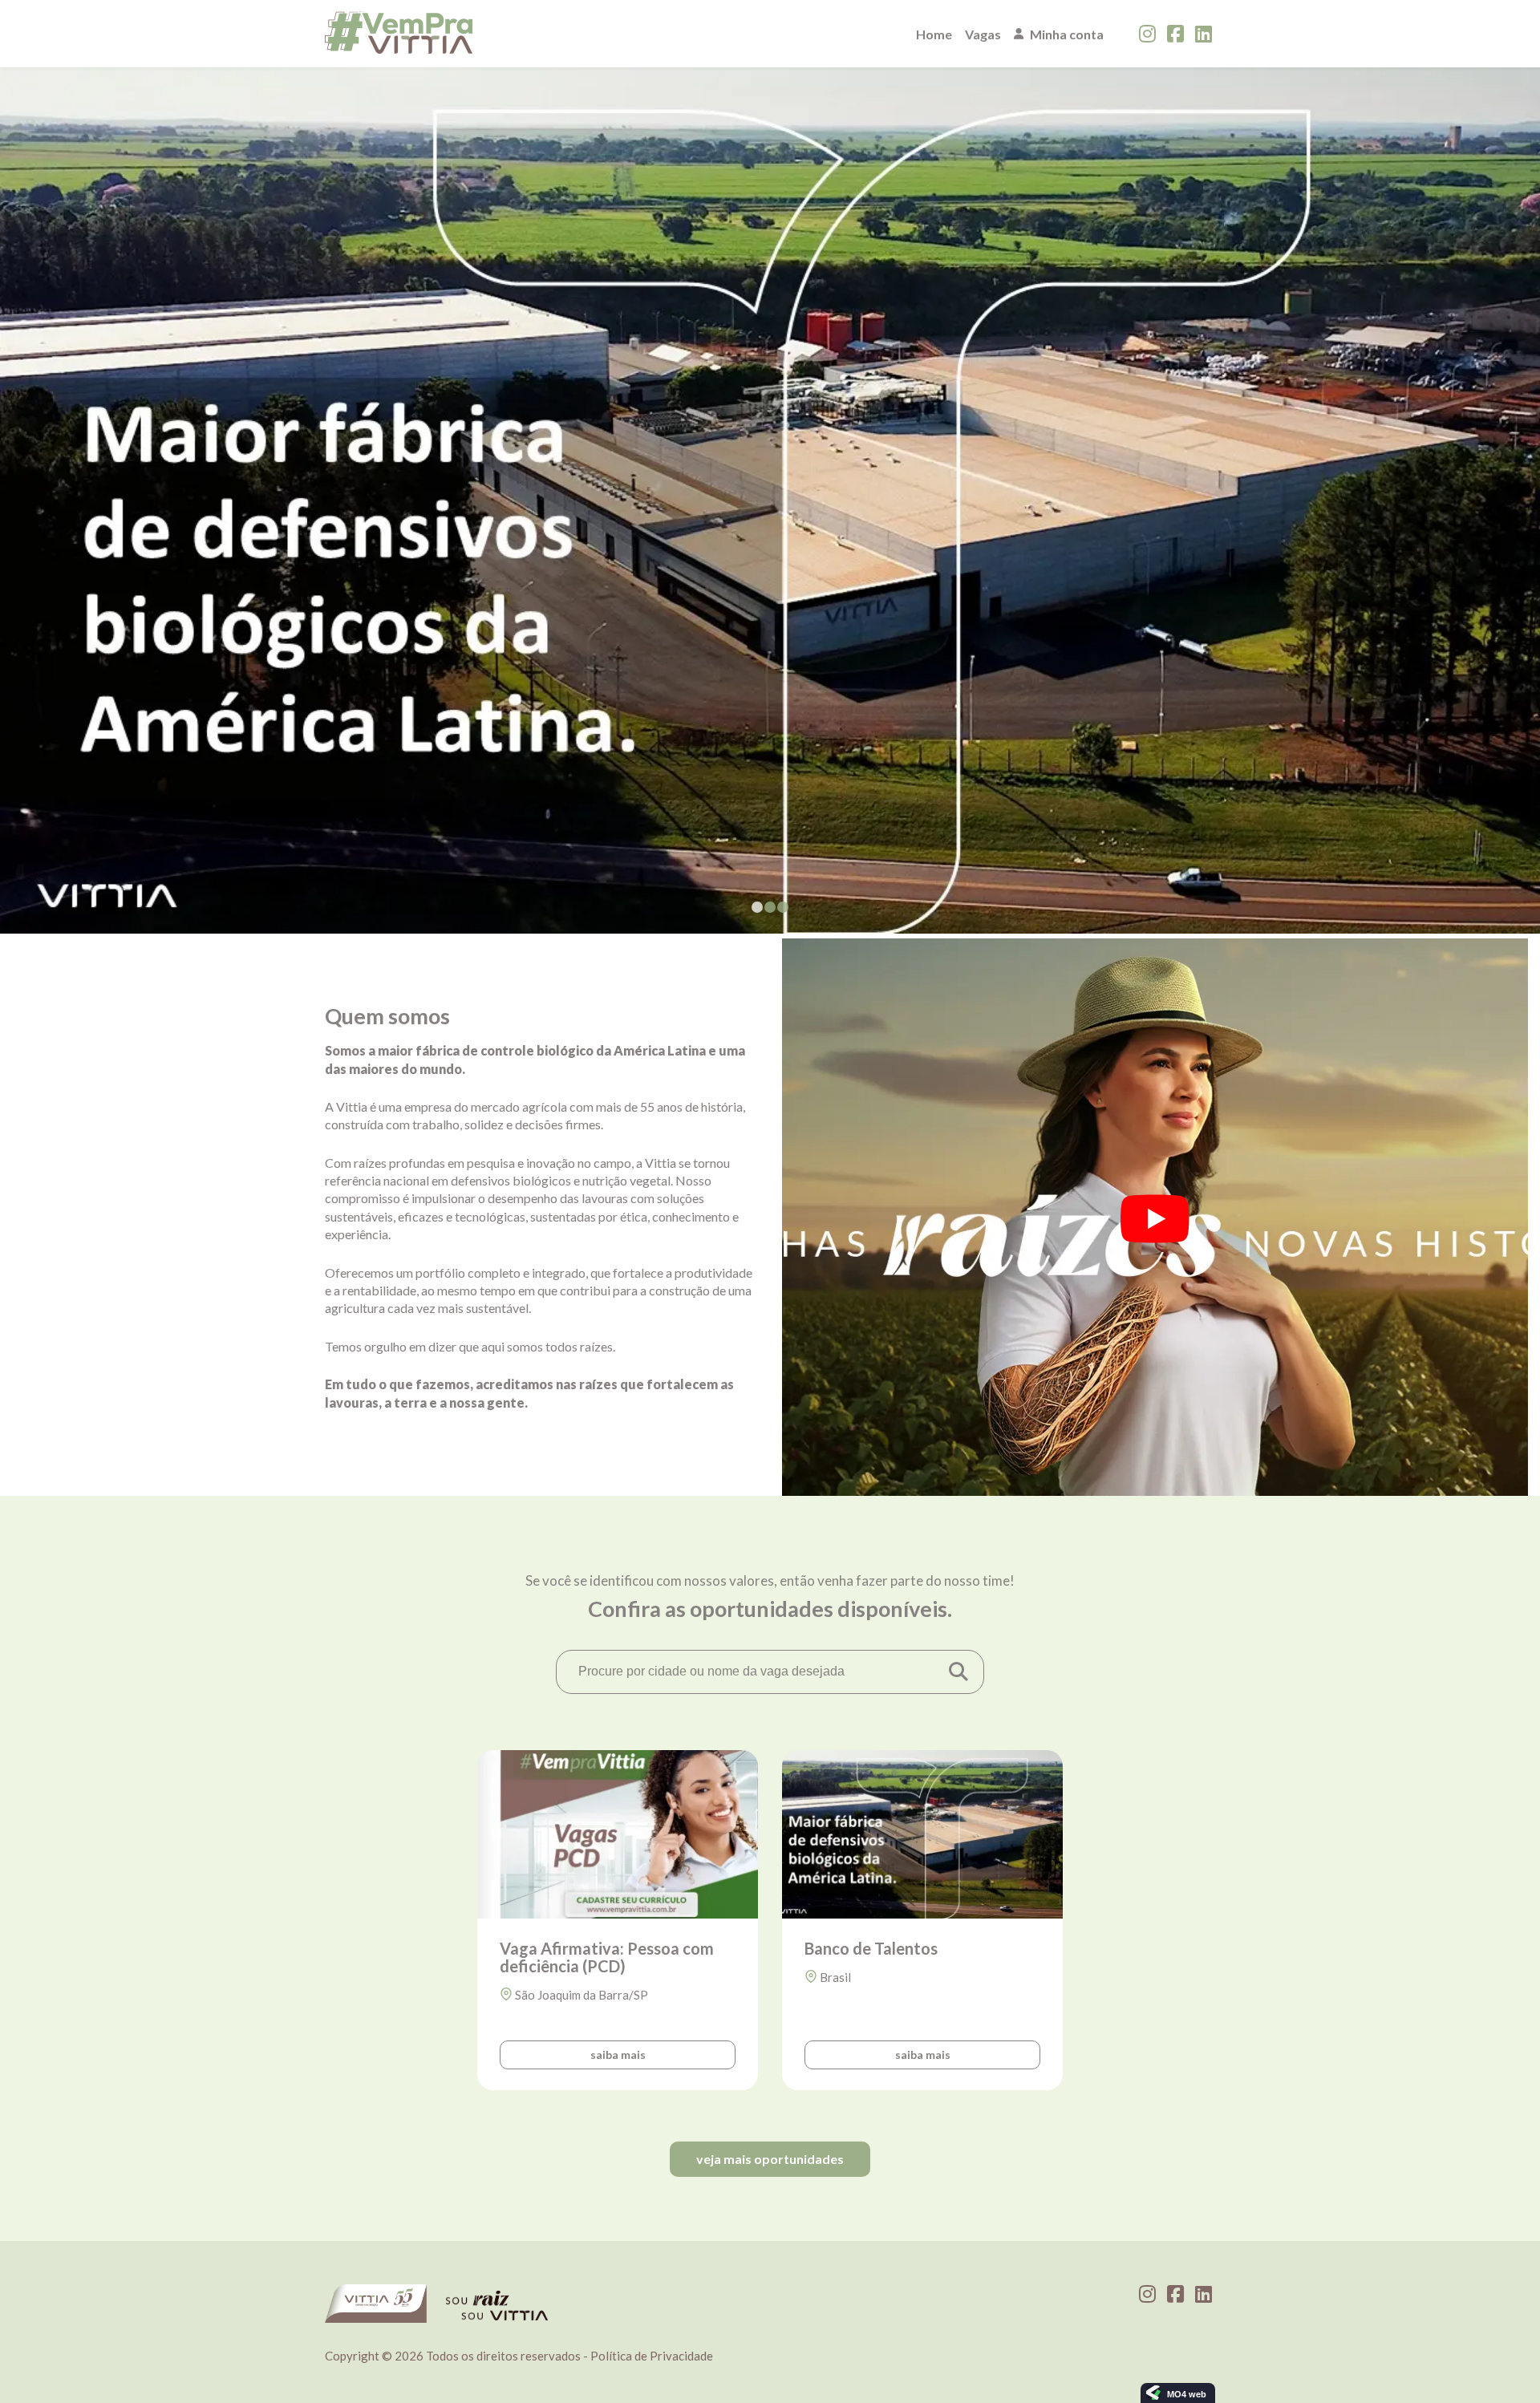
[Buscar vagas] (958, 1671)
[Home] (399, 34)
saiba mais (618, 2055)
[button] (757, 907)
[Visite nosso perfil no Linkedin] (1204, 34)
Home (934, 34)
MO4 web (1187, 2394)
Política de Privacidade (652, 2356)
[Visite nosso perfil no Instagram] (1147, 34)
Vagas (983, 34)
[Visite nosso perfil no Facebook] (1175, 34)
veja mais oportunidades (770, 2159)
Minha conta (1067, 34)
